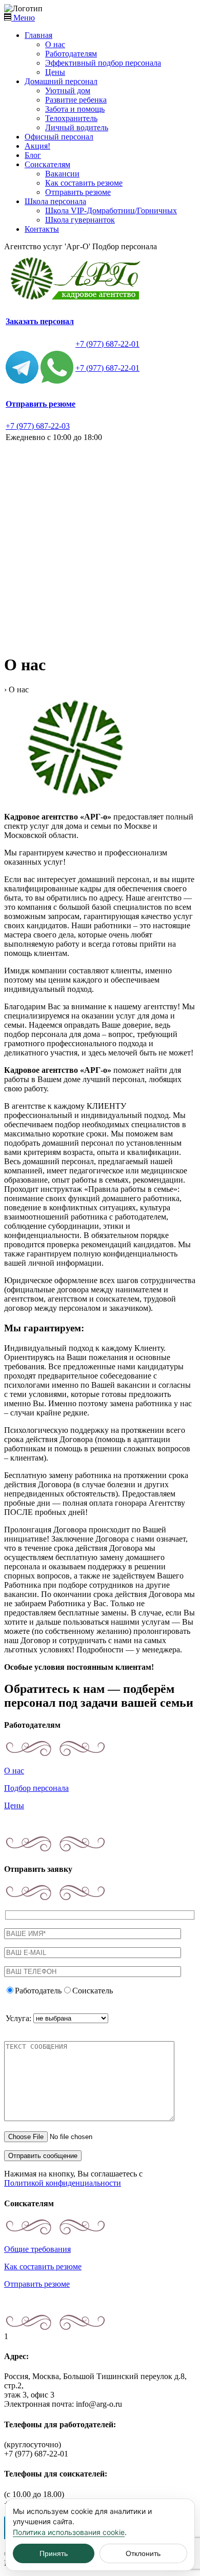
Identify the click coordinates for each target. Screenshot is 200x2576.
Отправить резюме (78, 192)
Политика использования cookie (69, 2532)
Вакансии (62, 174)
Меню (23, 18)
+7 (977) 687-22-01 (107, 344)
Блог (33, 155)
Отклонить (143, 2553)
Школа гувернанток (80, 220)
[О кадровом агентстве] (76, 799)
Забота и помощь (75, 109)
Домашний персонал (61, 81)
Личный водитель (77, 127)
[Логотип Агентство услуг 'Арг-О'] (78, 300)
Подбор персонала (36, 1788)
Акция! (37, 146)
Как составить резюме (84, 183)
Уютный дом (68, 91)
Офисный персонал (59, 137)
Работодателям (71, 54)
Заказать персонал (40, 321)
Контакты (42, 229)
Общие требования (37, 2249)
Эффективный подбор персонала (103, 63)
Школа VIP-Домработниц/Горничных (111, 211)
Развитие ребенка (76, 100)
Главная (38, 35)
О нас (55, 44)
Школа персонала (55, 201)
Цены (55, 72)
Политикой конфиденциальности (63, 2183)
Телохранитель (71, 118)
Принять (54, 2553)
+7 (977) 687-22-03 (38, 426)
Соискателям (47, 164)
